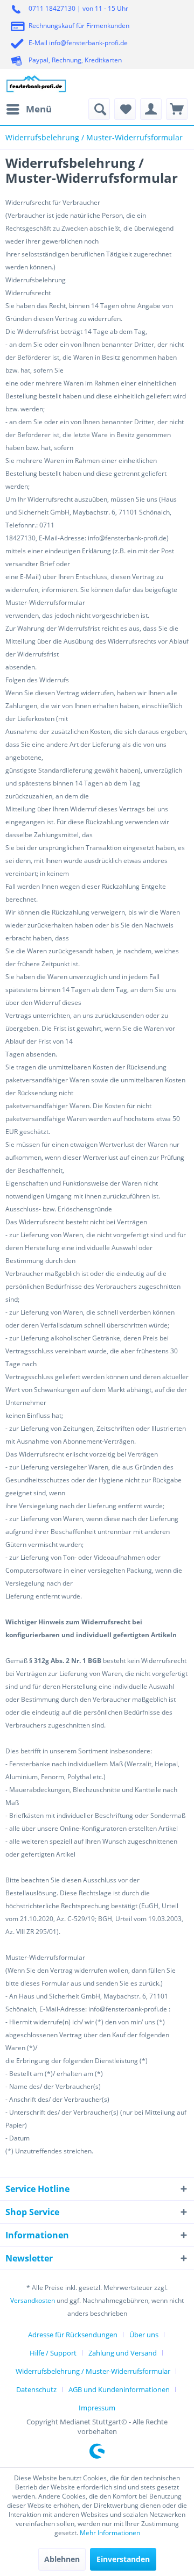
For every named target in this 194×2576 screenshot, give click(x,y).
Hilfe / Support (53, 2353)
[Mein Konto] (151, 109)
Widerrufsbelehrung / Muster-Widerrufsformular (93, 2371)
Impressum (97, 2408)
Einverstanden (123, 2559)
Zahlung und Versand (123, 2353)
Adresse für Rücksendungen (73, 2335)
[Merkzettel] (125, 109)
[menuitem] (29, 109)
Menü (39, 109)
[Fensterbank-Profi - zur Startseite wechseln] (36, 84)
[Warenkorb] (177, 109)
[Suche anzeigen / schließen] (99, 109)
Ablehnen (62, 2559)
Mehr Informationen (110, 2533)
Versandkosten (33, 2300)
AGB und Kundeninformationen (119, 2389)
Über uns (144, 2335)
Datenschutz (36, 2389)
